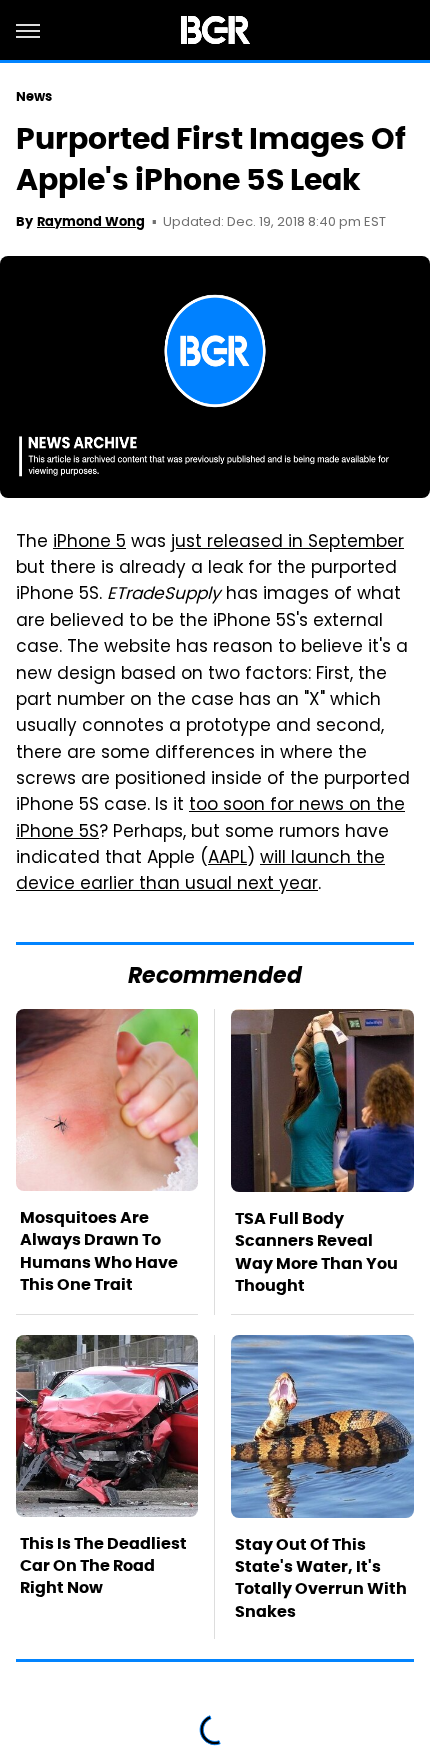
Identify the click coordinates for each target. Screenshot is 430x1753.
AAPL (227, 859)
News (34, 96)
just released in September (287, 543)
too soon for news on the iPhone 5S (210, 819)
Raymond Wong (91, 221)
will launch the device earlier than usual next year (200, 872)
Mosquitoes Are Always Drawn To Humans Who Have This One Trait (99, 1251)
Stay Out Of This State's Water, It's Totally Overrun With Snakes (321, 1578)
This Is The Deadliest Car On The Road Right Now (103, 1566)
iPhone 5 (89, 543)
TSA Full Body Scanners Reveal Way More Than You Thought (316, 1252)
